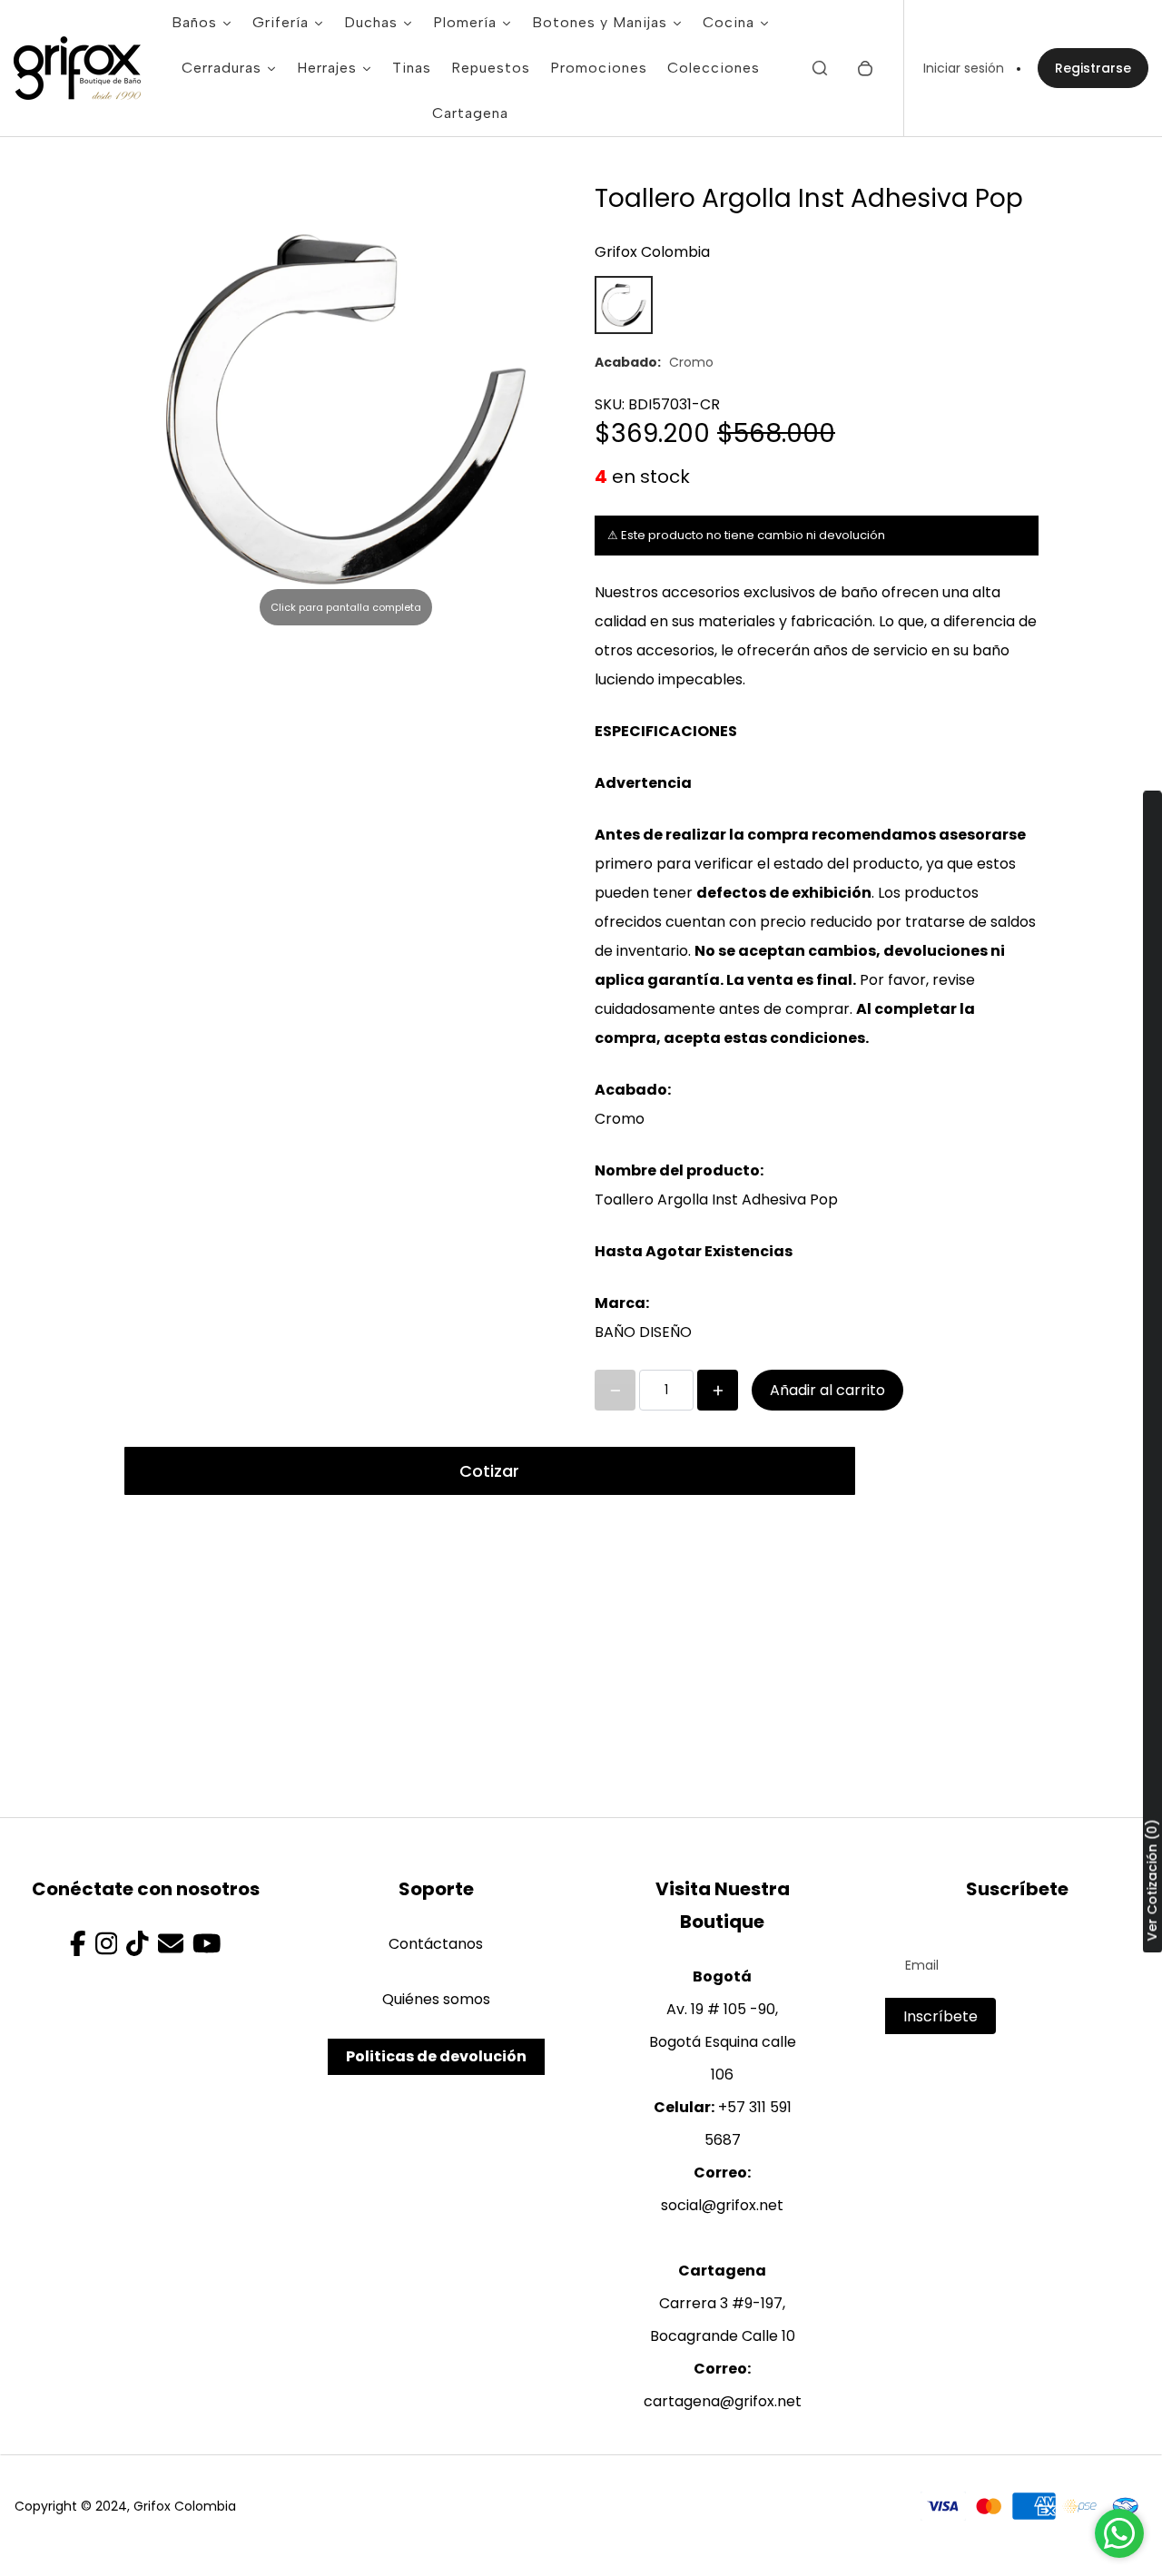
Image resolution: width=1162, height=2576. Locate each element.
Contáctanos (436, 1944)
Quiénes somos (436, 1999)
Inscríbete (940, 2016)
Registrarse (1093, 68)
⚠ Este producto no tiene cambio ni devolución (746, 535)
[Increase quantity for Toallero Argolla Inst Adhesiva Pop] (718, 1390)
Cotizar (489, 1471)
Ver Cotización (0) (1152, 1881)
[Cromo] (624, 305)
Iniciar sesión (964, 68)
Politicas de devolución (436, 2056)
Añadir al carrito (827, 1390)
